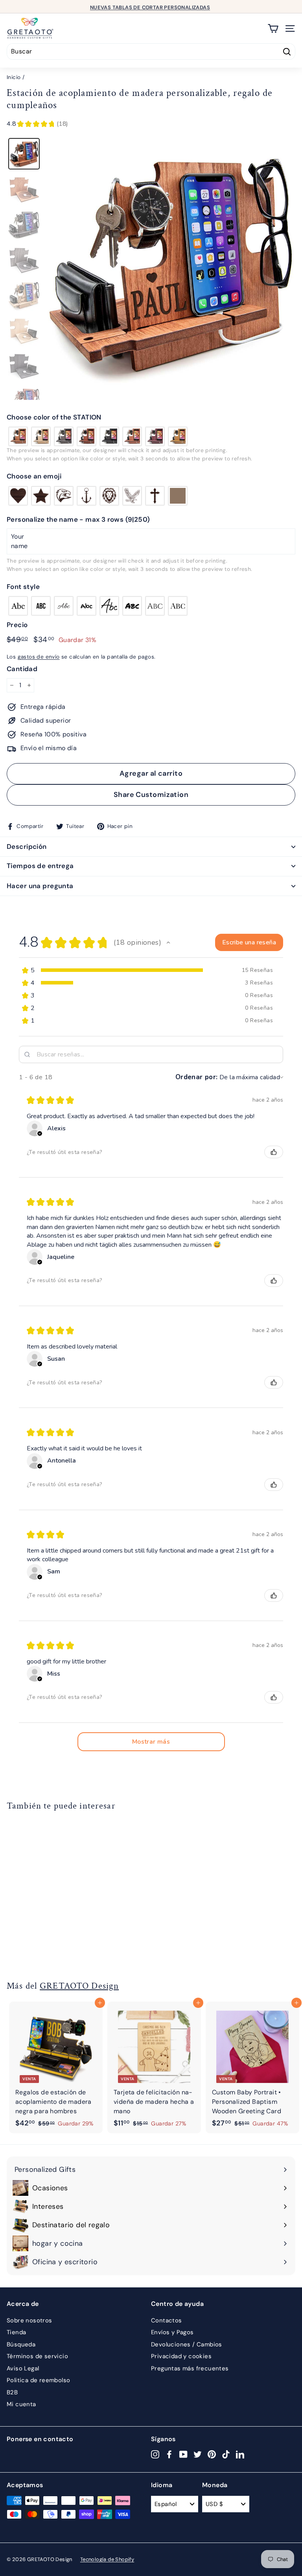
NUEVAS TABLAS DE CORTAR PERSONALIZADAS (150, 6)
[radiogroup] (151, 436)
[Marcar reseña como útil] (274, 1152)
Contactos (167, 2320)
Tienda (16, 2332)
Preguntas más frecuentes (190, 2368)
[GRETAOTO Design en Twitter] (198, 2454)
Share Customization (151, 795)
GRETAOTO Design (79, 1986)
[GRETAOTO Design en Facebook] (169, 2454)
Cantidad (22, 669)
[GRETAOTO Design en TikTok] (226, 2454)
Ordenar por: (197, 1077)
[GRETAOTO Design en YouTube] (183, 2454)
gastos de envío (39, 657)
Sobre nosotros (29, 2320)
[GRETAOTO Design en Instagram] (155, 2454)
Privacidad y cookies (181, 2356)
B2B (12, 2392)
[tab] (24, 154)
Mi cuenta (21, 2404)
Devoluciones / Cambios (187, 2344)
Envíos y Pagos (172, 2332)
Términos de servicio (37, 2356)
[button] (151, 418)
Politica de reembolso (38, 2380)
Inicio (14, 77)
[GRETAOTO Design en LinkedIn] (240, 2454)
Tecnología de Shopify (107, 2559)
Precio (17, 625)
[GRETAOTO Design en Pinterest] (212, 2454)
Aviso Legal (23, 2368)
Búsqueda (21, 2344)
